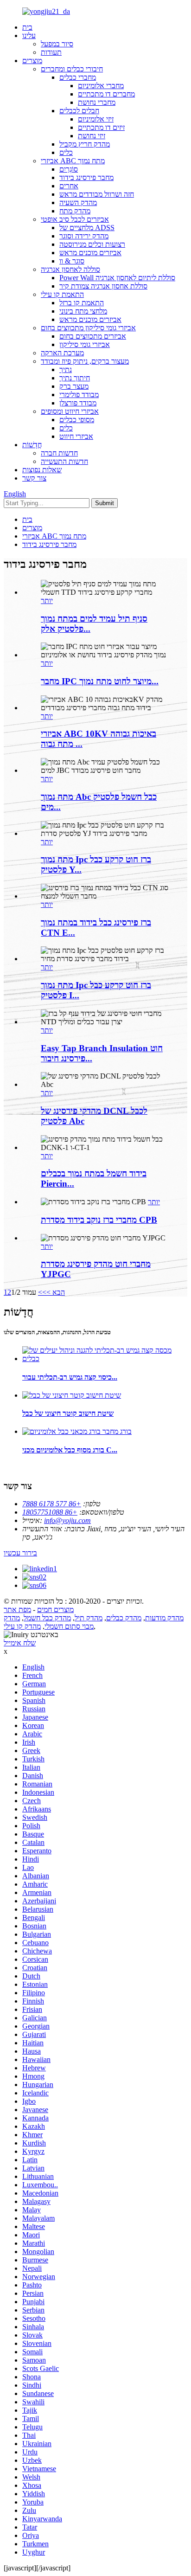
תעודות (51, 52)
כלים (66, 152)
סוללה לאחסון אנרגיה (70, 269)
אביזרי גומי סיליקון (85, 344)
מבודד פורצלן (78, 403)
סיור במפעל (57, 44)
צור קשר (34, 478)
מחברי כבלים (78, 77)
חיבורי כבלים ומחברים (72, 69)
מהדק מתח (75, 211)
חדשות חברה (59, 453)
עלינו (29, 35)
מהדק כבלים (124, 1618)
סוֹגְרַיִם (69, 169)
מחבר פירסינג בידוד (86, 177)
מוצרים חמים (55, 1609)
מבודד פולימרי (79, 395)
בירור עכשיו (20, 1553)
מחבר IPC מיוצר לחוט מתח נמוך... (100, 681)
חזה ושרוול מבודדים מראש (97, 194)
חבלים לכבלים (79, 111)
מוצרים (32, 61)
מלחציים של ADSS (87, 228)
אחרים (69, 186)
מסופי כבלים (77, 420)
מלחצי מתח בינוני (83, 311)
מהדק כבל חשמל (47, 1618)
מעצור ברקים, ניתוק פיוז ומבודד (85, 361)
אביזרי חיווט (76, 436)
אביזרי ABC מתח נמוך (73, 161)
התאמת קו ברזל (82, 303)
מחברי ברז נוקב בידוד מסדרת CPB (99, 1220)
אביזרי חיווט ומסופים (70, 411)
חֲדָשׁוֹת (32, 445)
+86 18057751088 (50, 1512)
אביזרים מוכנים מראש (90, 253)
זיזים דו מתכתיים (101, 127)
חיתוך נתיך (75, 378)
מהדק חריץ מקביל (85, 144)
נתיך (66, 369)
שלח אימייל (20, 1643)
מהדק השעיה (78, 202)
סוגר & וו (72, 261)
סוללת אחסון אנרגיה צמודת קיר (103, 286)
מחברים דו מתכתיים (106, 94)
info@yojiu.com (67, 1520)
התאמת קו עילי (62, 294)
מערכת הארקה (62, 353)
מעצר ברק (74, 386)
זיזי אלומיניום (96, 119)
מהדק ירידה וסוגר (84, 236)
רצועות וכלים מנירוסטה (92, 244)
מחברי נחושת (97, 102)
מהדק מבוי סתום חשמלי (49, 1622)
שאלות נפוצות (42, 470)
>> (42, 1292)
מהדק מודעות (164, 1618)
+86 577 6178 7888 (52, 1504)
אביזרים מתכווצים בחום (93, 336)
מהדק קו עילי (22, 1626)
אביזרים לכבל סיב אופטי (75, 219)
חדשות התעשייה (64, 461)
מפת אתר (17, 1609)
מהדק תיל (89, 1618)
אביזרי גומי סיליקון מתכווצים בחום (88, 328)
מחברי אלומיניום (101, 86)
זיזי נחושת (92, 136)
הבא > (56, 1292)
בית (27, 27)
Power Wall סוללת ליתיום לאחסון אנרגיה (117, 278)
